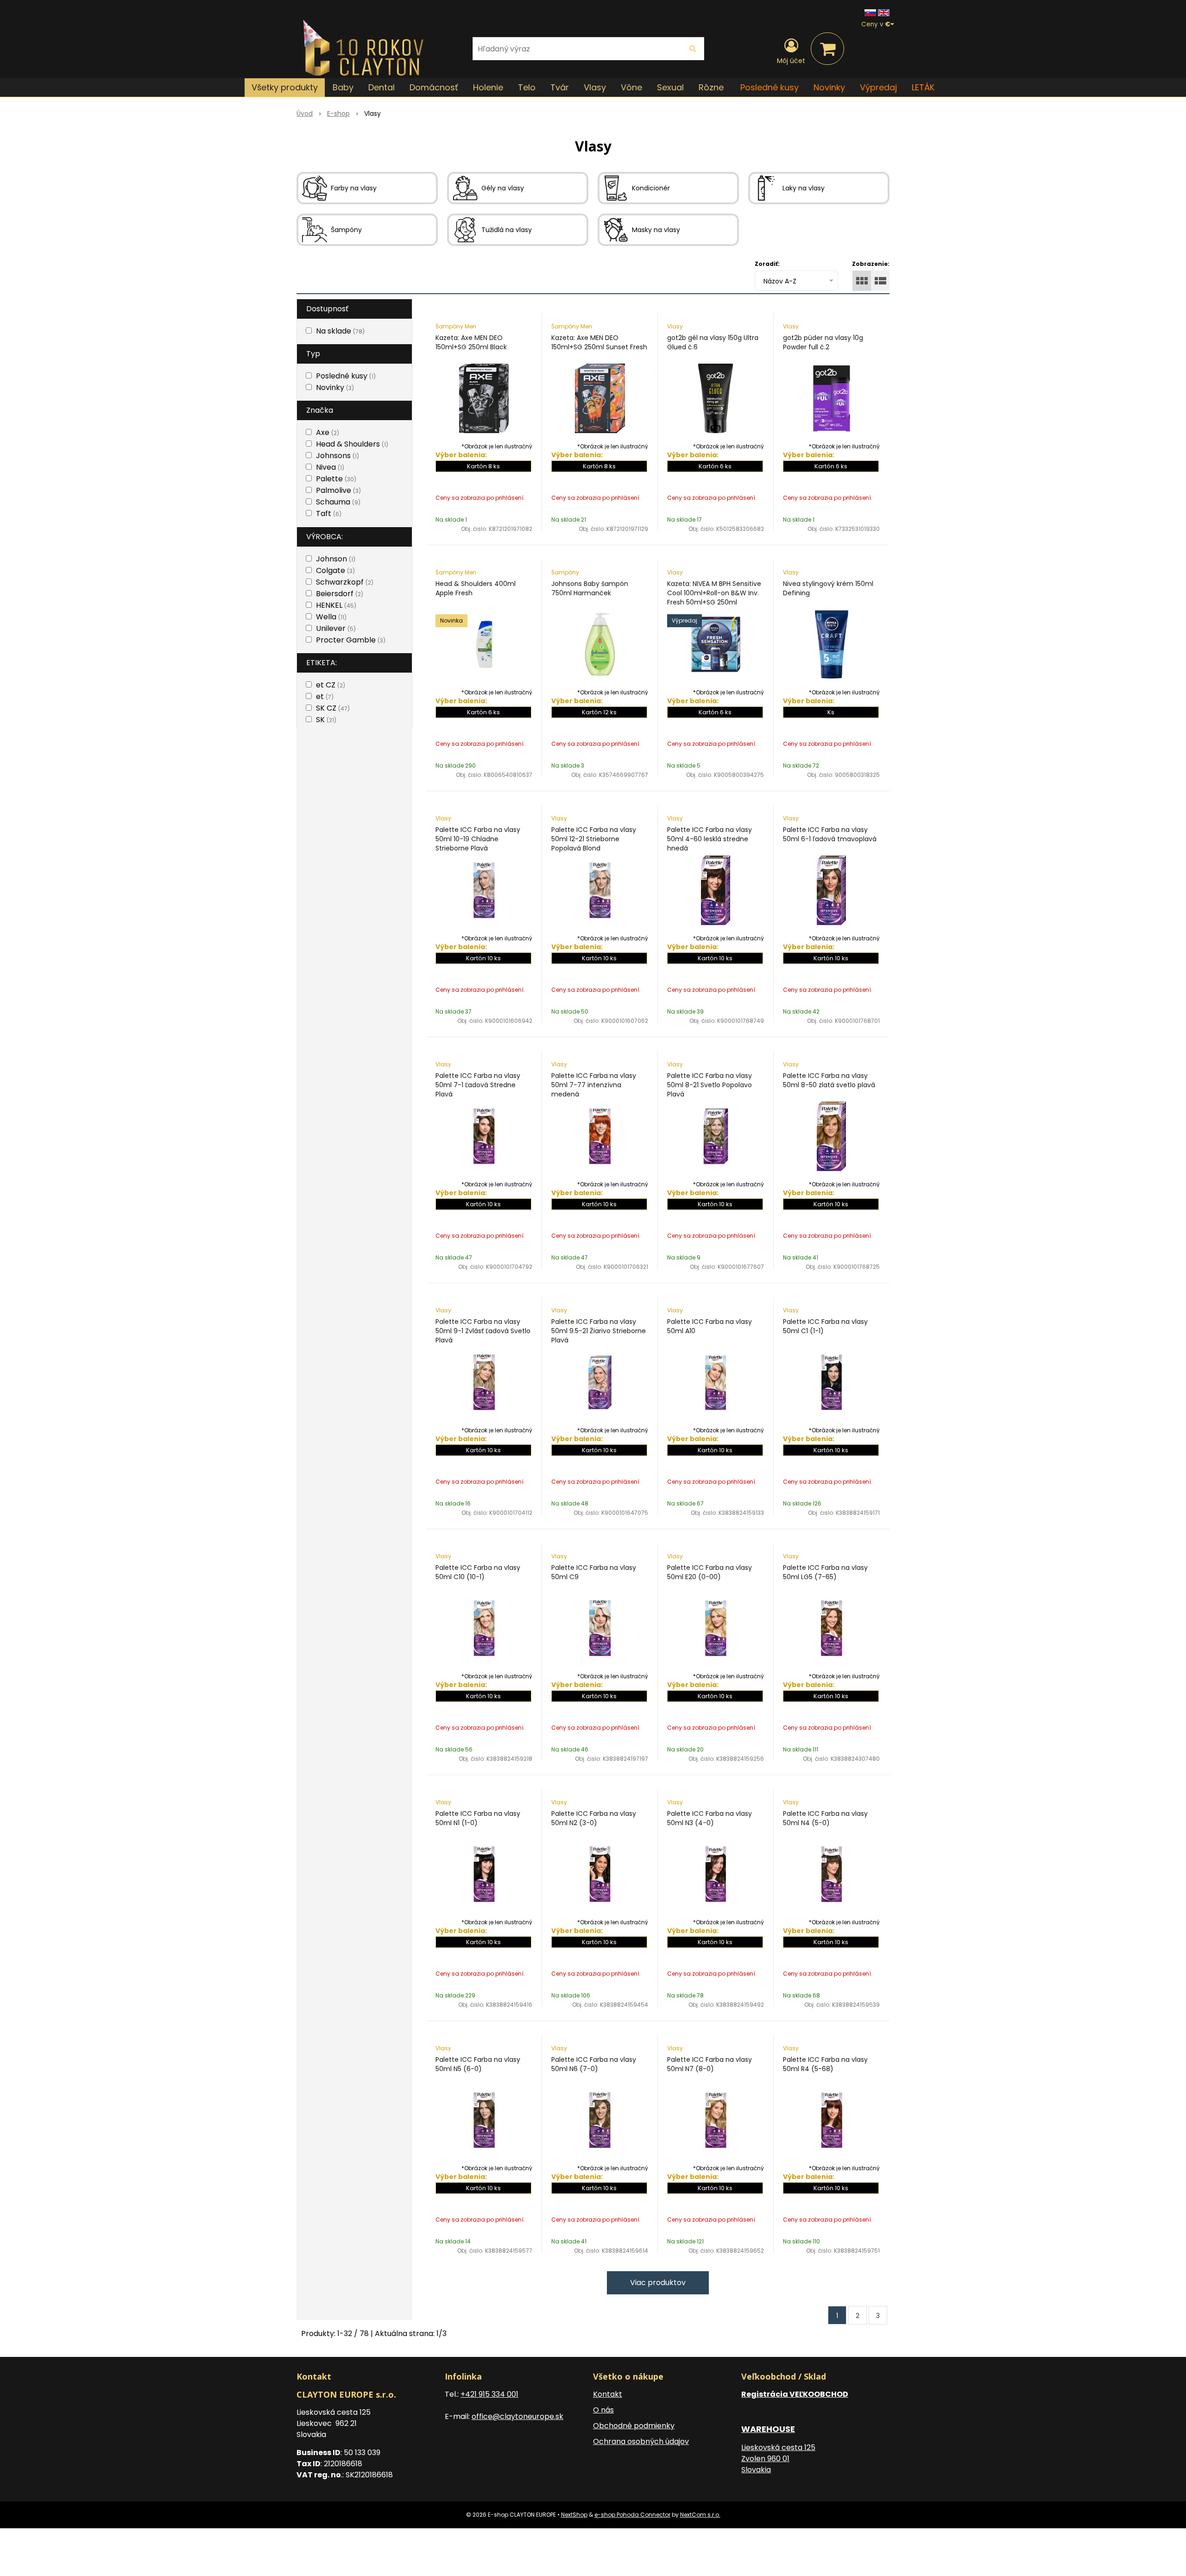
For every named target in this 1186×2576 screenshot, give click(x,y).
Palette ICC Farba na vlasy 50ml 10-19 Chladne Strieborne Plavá (478, 839)
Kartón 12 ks (599, 712)
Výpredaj (878, 87)
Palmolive (338, 490)
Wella (331, 617)
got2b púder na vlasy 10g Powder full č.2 (823, 342)
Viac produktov (658, 2283)
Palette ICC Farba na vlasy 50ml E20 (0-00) (710, 1572)
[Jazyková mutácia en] (884, 12)
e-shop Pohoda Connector (632, 2515)
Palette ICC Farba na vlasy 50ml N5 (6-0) (478, 2064)
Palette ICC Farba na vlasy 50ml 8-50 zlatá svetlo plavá (829, 1080)
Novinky (829, 87)
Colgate (335, 570)
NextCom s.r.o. (700, 2515)
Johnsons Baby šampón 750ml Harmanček (590, 588)
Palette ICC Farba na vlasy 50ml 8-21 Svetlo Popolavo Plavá (710, 1085)
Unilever (336, 628)
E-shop (338, 113)
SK (326, 720)
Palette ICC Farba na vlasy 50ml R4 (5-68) (825, 2064)
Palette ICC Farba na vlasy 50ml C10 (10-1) (478, 1572)
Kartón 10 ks (483, 958)
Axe (328, 432)
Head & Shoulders (352, 444)
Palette (336, 479)
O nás (603, 2410)
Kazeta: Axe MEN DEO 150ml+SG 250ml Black (471, 342)
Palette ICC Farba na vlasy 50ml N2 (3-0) (594, 1818)
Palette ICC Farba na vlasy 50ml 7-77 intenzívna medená (594, 1085)
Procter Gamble (351, 640)
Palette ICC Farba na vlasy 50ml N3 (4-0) (710, 1818)
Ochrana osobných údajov (641, 2441)
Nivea (330, 467)
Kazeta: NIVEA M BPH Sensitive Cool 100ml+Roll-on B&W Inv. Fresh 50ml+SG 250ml (714, 593)
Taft (329, 513)
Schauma (338, 502)
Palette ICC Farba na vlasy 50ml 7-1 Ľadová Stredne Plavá (478, 1085)
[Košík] (827, 49)
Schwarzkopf (345, 582)
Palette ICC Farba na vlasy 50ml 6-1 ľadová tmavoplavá (830, 834)
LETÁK (923, 87)
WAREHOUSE (768, 2429)
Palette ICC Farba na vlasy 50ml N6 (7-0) (594, 2064)
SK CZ (333, 708)
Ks (831, 712)
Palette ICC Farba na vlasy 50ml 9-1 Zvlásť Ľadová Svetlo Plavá (483, 1331)
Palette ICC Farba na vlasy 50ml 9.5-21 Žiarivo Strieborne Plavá (599, 1331)
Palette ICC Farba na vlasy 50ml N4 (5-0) (825, 1818)
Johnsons (338, 456)
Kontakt (608, 2394)
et (325, 696)
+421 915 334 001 (489, 2394)
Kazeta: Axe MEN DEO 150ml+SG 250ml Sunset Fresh (599, 342)
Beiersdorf (340, 594)
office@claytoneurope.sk (517, 2416)
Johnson (336, 559)
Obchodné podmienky (634, 2426)
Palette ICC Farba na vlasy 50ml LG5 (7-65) (825, 1572)
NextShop (574, 2515)
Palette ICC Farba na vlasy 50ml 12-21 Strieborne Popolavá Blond (594, 839)
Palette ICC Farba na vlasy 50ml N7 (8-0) (710, 2064)
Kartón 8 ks (483, 466)
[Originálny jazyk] (870, 12)
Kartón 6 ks (715, 466)
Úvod (305, 113)
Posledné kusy (770, 87)
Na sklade (340, 331)
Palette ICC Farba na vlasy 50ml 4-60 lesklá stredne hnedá (710, 839)
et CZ (331, 685)
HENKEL (336, 605)
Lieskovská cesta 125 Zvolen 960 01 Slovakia (778, 2459)
